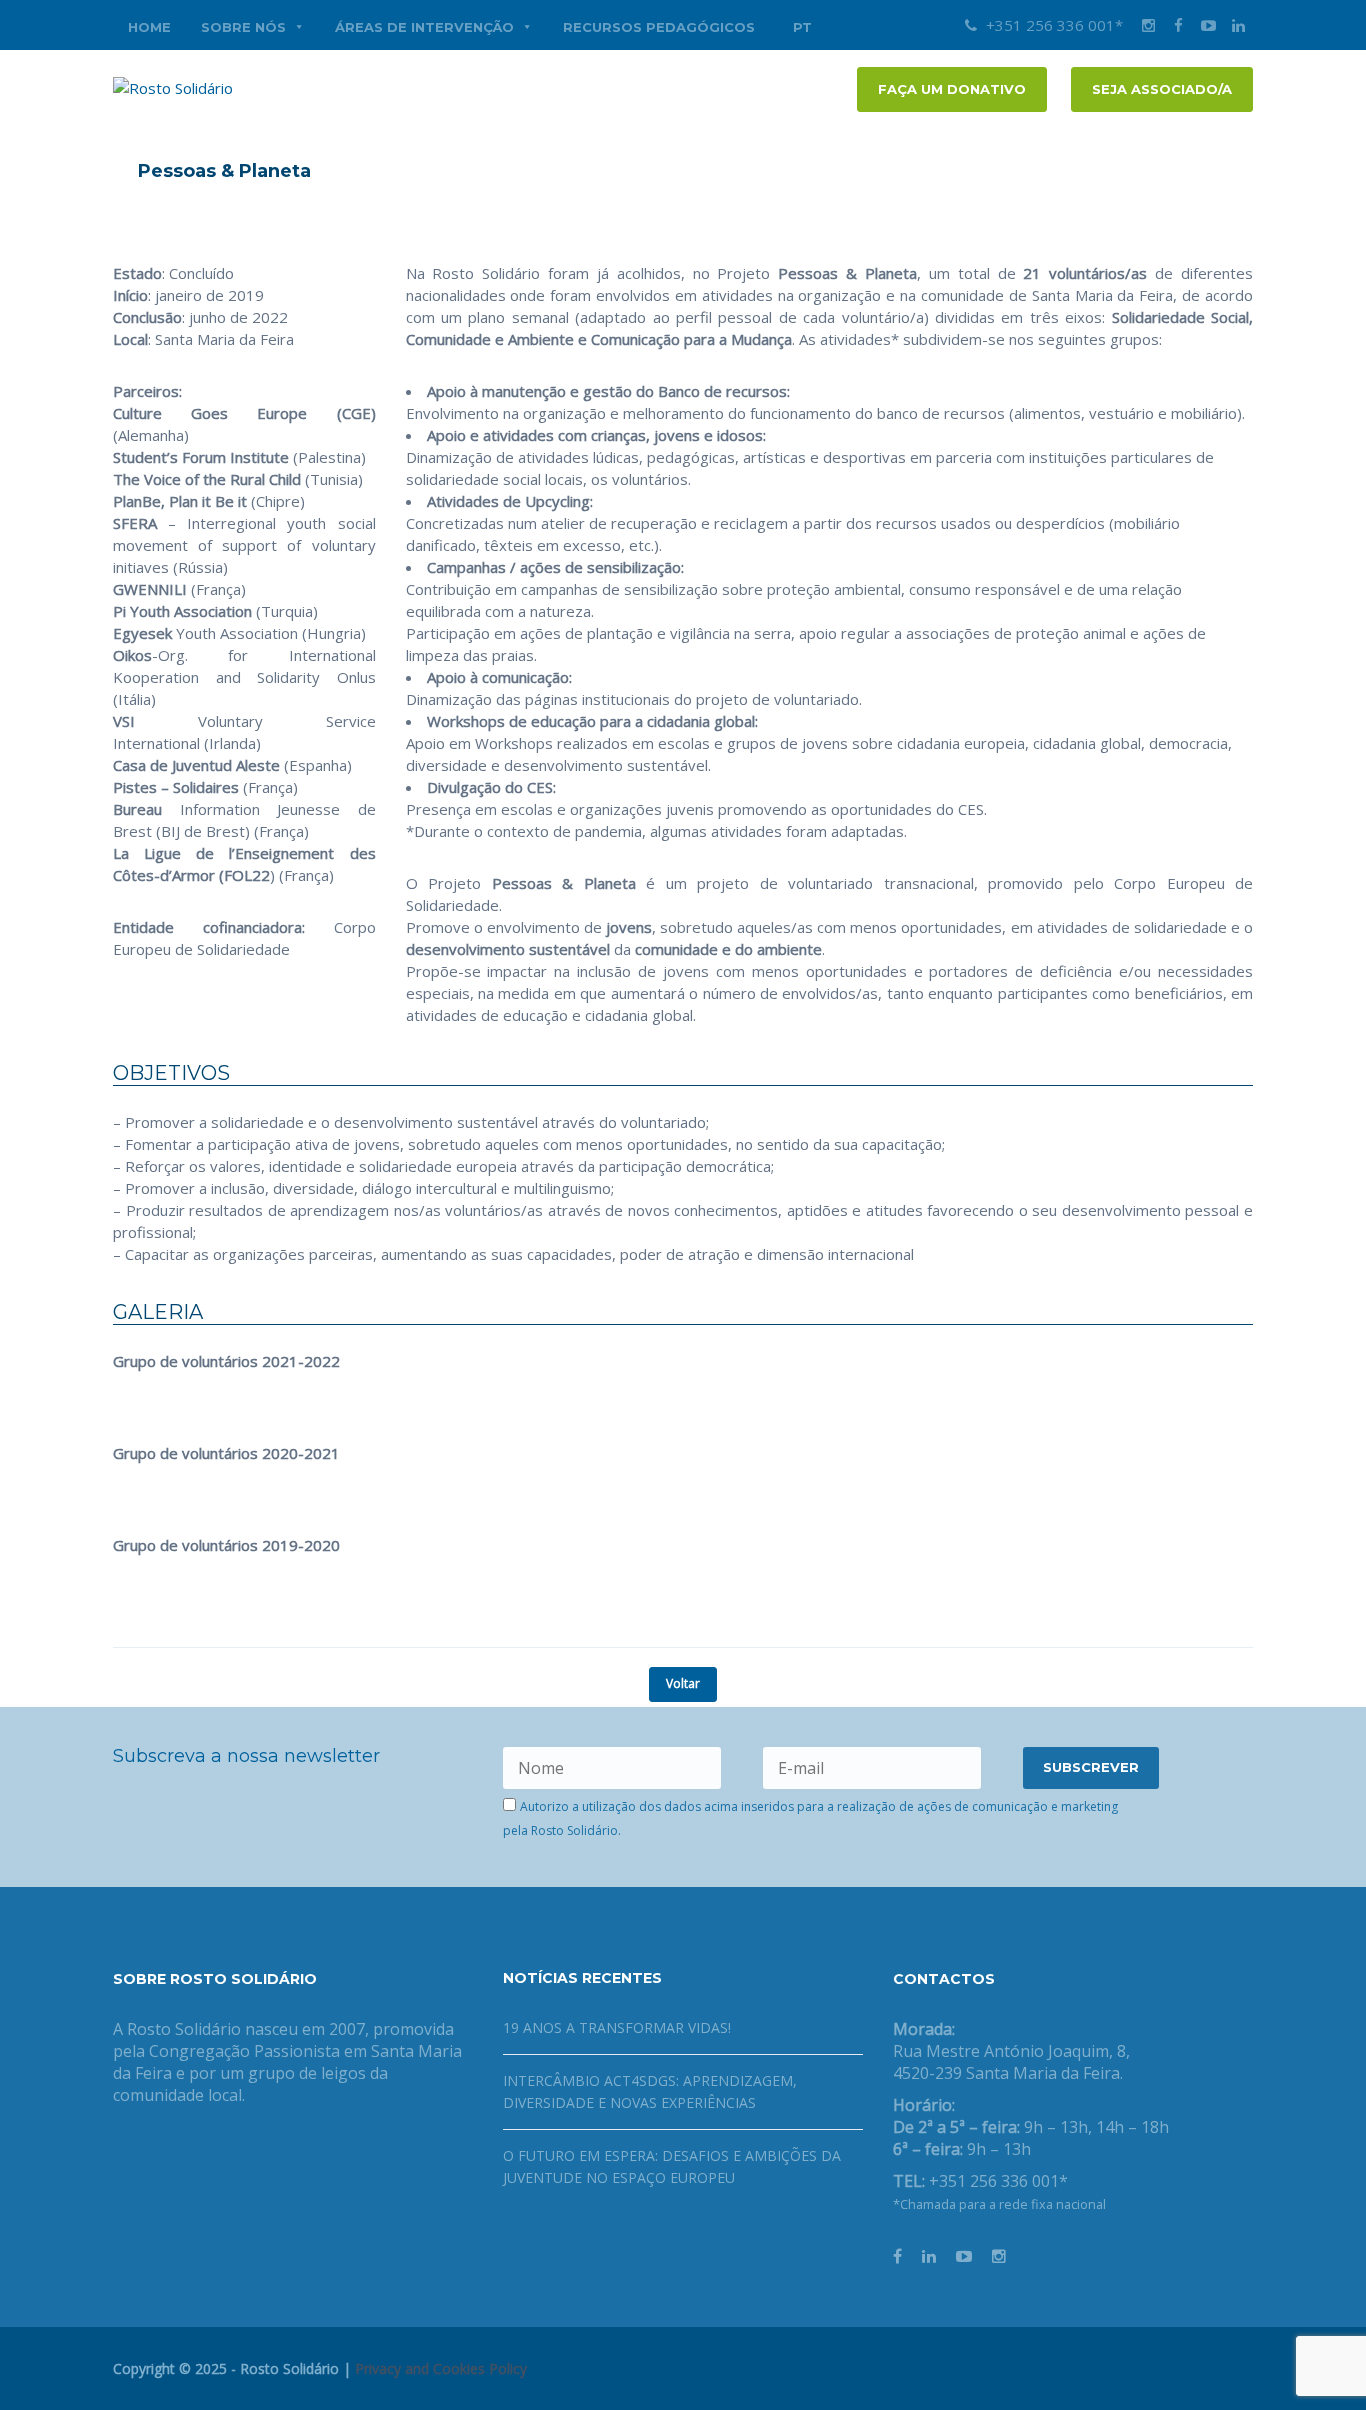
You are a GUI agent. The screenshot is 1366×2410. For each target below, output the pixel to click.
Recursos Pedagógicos (659, 27)
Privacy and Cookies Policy (441, 2368)
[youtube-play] (1208, 25)
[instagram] (1148, 25)
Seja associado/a (1162, 89)
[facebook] (1178, 25)
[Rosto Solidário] (173, 86)
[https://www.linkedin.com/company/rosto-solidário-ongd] (929, 2256)
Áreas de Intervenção (424, 27)
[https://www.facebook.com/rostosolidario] (897, 2256)
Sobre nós (243, 27)
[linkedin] (1238, 25)
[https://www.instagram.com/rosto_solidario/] (999, 2256)
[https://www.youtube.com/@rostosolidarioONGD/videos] (964, 2256)
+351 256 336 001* (1052, 25)
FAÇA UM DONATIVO (952, 89)
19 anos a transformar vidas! (617, 2027)
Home (149, 27)
